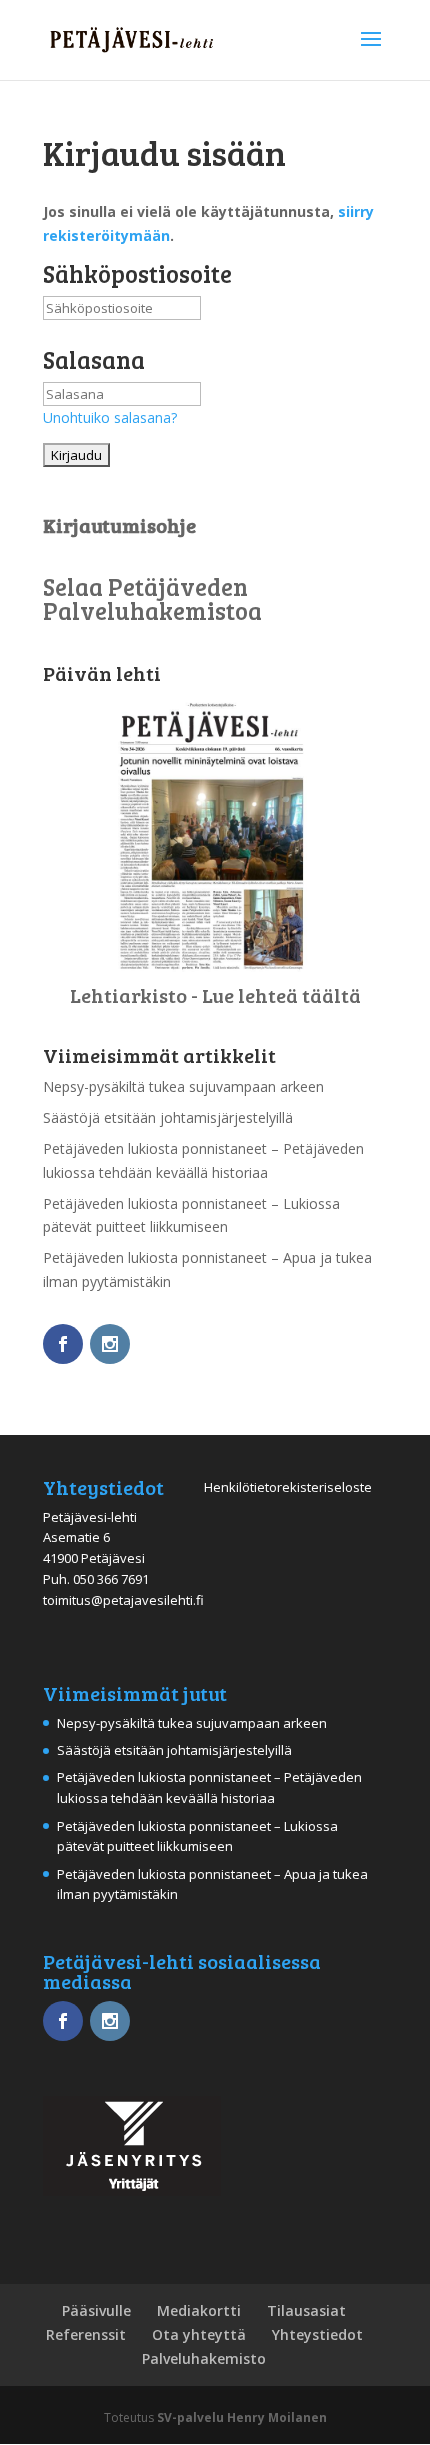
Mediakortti (199, 2310)
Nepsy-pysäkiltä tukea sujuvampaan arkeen (183, 1086)
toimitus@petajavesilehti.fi (123, 1600)
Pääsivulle (96, 2310)
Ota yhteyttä (199, 2334)
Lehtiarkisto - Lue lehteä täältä (215, 995)
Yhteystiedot (317, 2334)
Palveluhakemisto (204, 2358)
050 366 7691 (111, 1579)
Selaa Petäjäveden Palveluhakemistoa (152, 598)
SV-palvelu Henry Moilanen (242, 2417)
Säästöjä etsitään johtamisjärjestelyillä (168, 1117)
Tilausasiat (306, 2310)
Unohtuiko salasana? (110, 417)
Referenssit (86, 2334)
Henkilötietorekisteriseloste (288, 1487)
